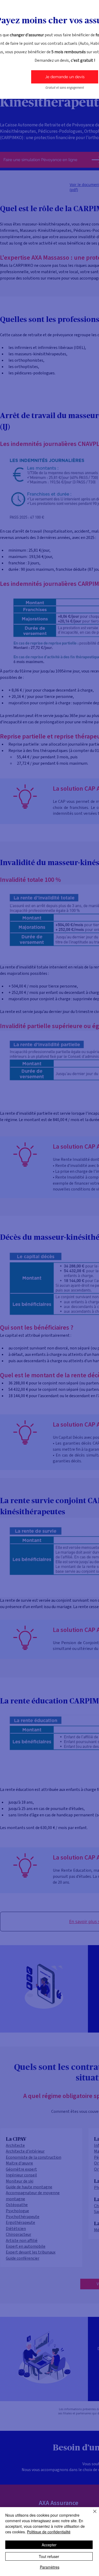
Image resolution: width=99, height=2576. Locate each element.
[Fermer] (92, 2515)
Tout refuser (49, 2556)
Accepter (49, 2545)
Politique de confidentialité (49, 2532)
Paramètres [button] (50, 2567)
